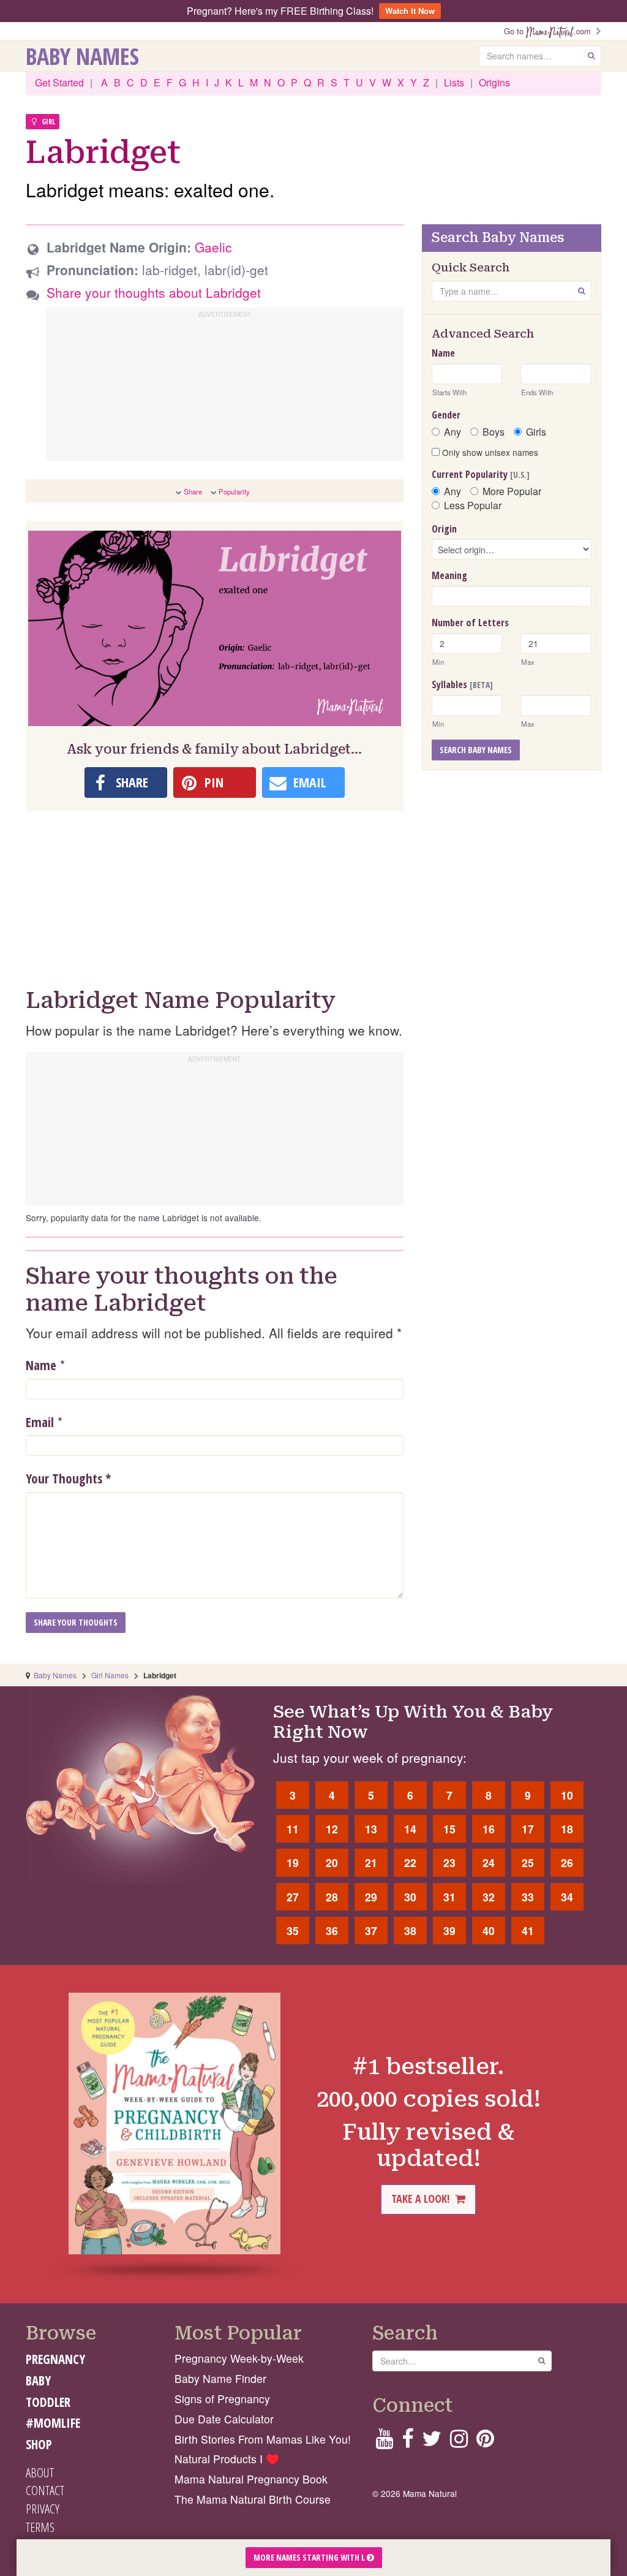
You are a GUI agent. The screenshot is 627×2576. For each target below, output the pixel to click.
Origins (494, 82)
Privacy (43, 2509)
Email (40, 1422)
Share (193, 491)
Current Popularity (481, 474)
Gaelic (213, 247)
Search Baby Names (476, 750)
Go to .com (550, 31)
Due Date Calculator (224, 2419)
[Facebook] (407, 2442)
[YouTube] (384, 2442)
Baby (38, 2381)
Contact (45, 2490)
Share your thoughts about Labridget (154, 292)
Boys (494, 432)
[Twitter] (432, 2442)
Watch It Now (410, 11)
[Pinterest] (485, 2442)
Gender (446, 415)
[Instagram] (459, 2442)
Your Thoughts (69, 1479)
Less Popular (473, 506)
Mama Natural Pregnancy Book (251, 2479)
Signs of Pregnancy (222, 2399)
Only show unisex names (489, 452)
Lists (454, 82)
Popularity (234, 491)
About (40, 2472)
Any (452, 432)
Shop (39, 2444)
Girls (536, 432)
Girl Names (110, 1675)
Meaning (449, 575)
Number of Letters (470, 623)
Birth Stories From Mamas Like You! (263, 2439)
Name (41, 1365)
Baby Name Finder (220, 2378)
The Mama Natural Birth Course (253, 2499)
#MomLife (53, 2423)
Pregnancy (55, 2359)
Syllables (462, 684)
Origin (444, 529)
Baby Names (82, 56)
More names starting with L (310, 2557)
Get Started (59, 82)
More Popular (512, 491)
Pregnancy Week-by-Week (239, 2358)
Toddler (48, 2402)
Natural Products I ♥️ (227, 2459)
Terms (40, 2527)
